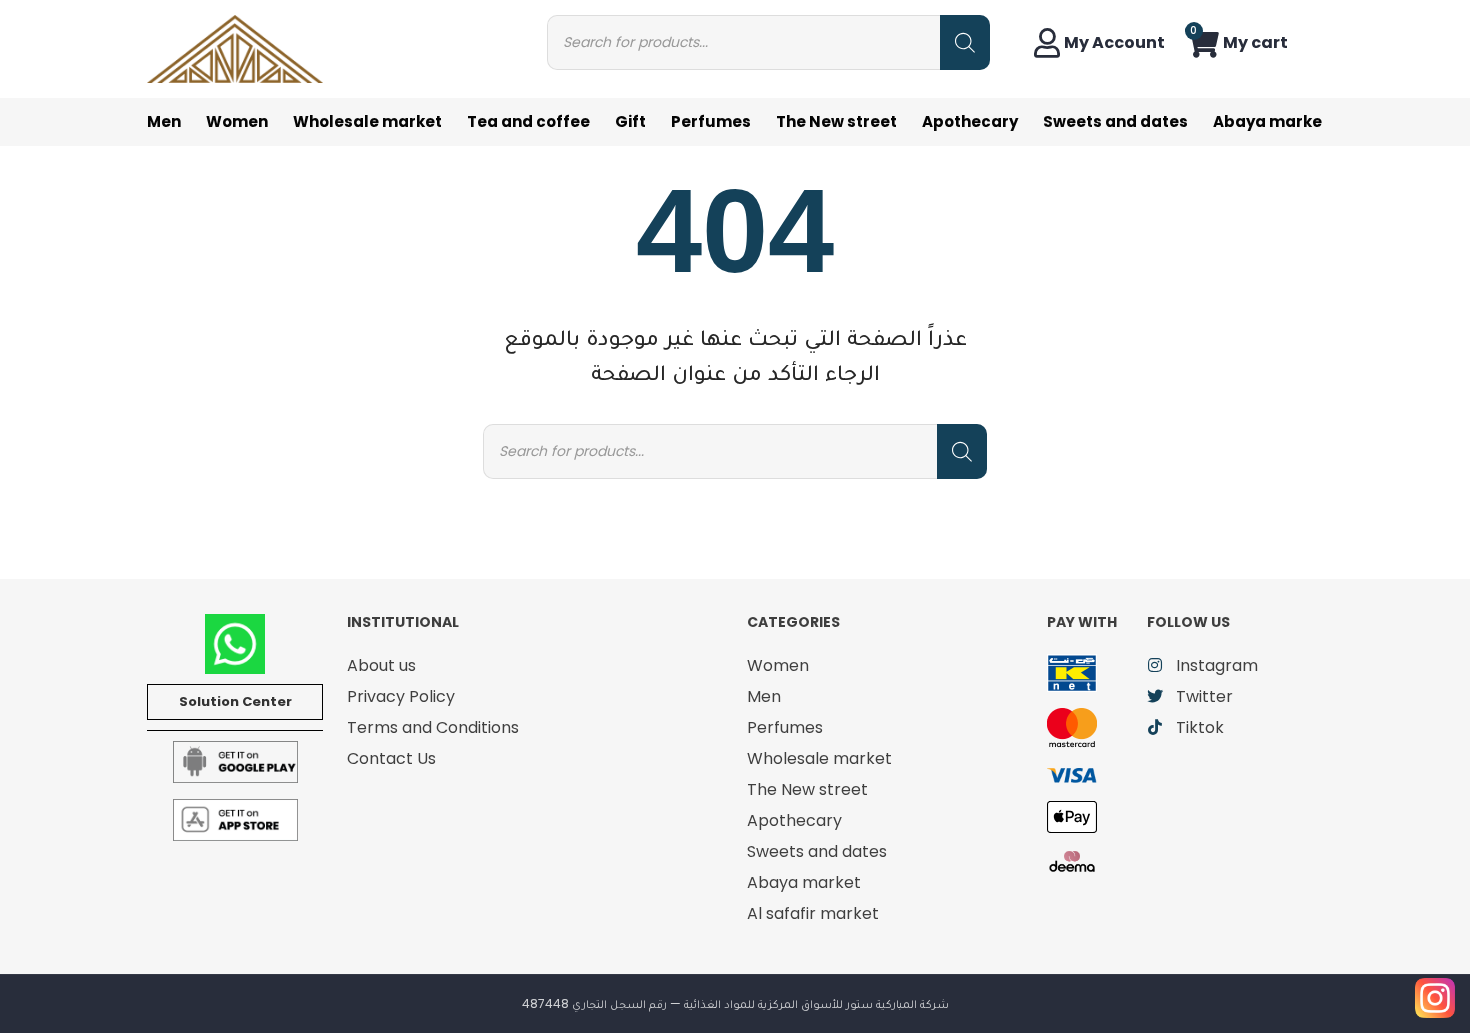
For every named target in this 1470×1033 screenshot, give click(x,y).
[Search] (965, 42)
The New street (836, 121)
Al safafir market (813, 913)
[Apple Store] (235, 818)
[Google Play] (235, 760)
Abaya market (1271, 121)
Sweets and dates (1115, 121)
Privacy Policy (401, 696)
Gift (630, 121)
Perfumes (711, 121)
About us (381, 665)
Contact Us (391, 758)
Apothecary (970, 121)
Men (164, 121)
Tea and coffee (528, 121)
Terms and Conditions (433, 727)
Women (237, 121)
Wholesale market (367, 121)
